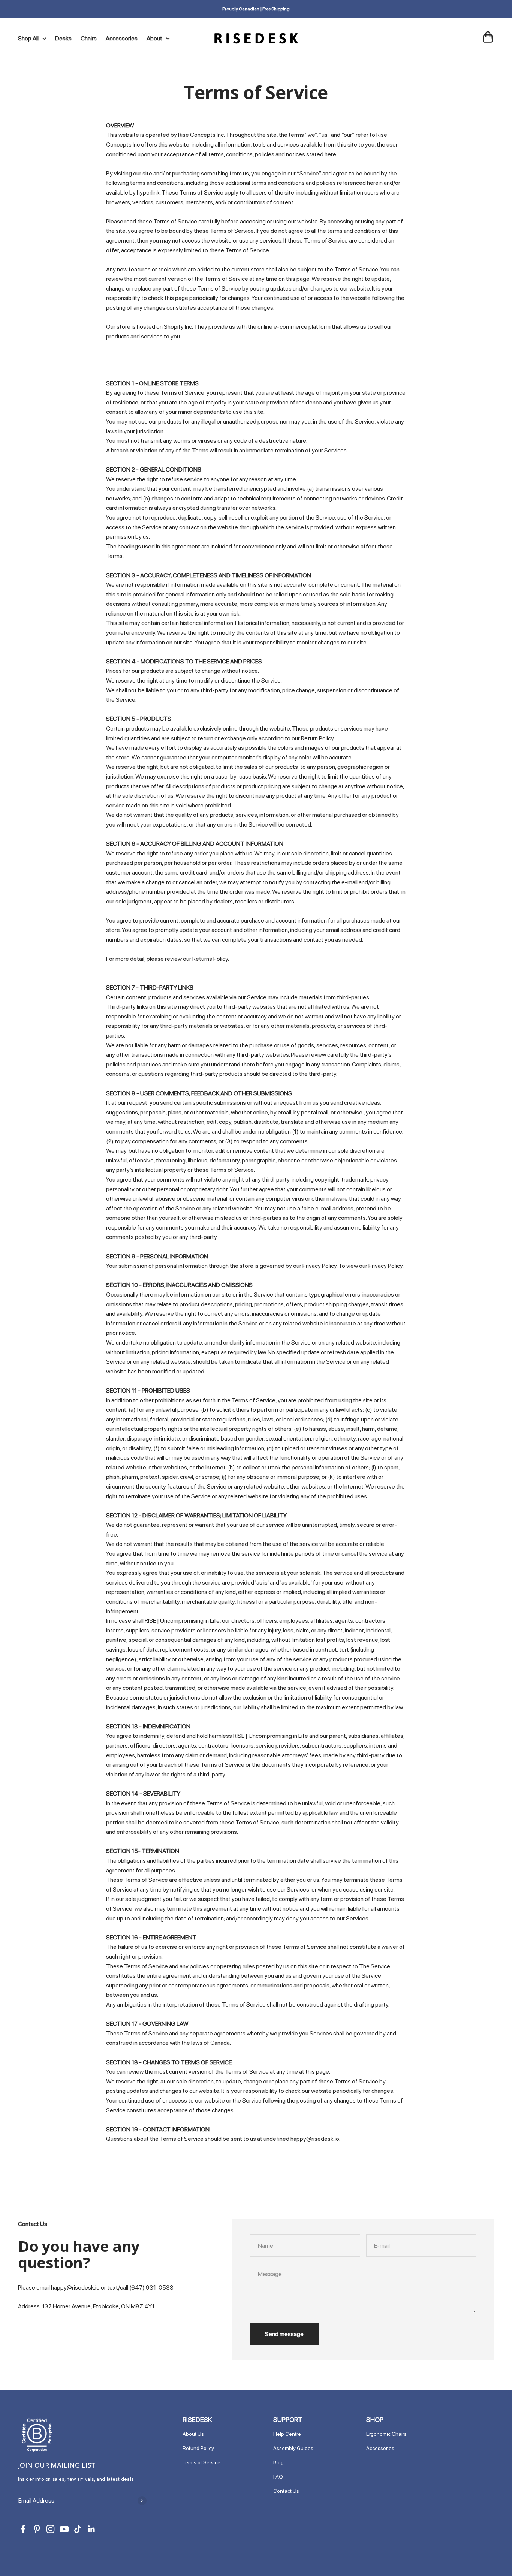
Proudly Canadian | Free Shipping (256, 9)
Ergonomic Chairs (386, 2434)
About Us (193, 2434)
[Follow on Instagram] (50, 2529)
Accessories (122, 38)
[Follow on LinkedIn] (92, 2529)
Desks (63, 38)
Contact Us (286, 2491)
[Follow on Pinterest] (37, 2529)
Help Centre (287, 2434)
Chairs (89, 38)
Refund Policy (198, 2448)
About (154, 38)
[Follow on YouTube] (64, 2529)
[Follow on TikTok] (78, 2529)
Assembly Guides (293, 2448)
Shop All (28, 38)
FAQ (278, 2477)
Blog (278, 2462)
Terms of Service (201, 2462)
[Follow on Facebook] (23, 2529)
